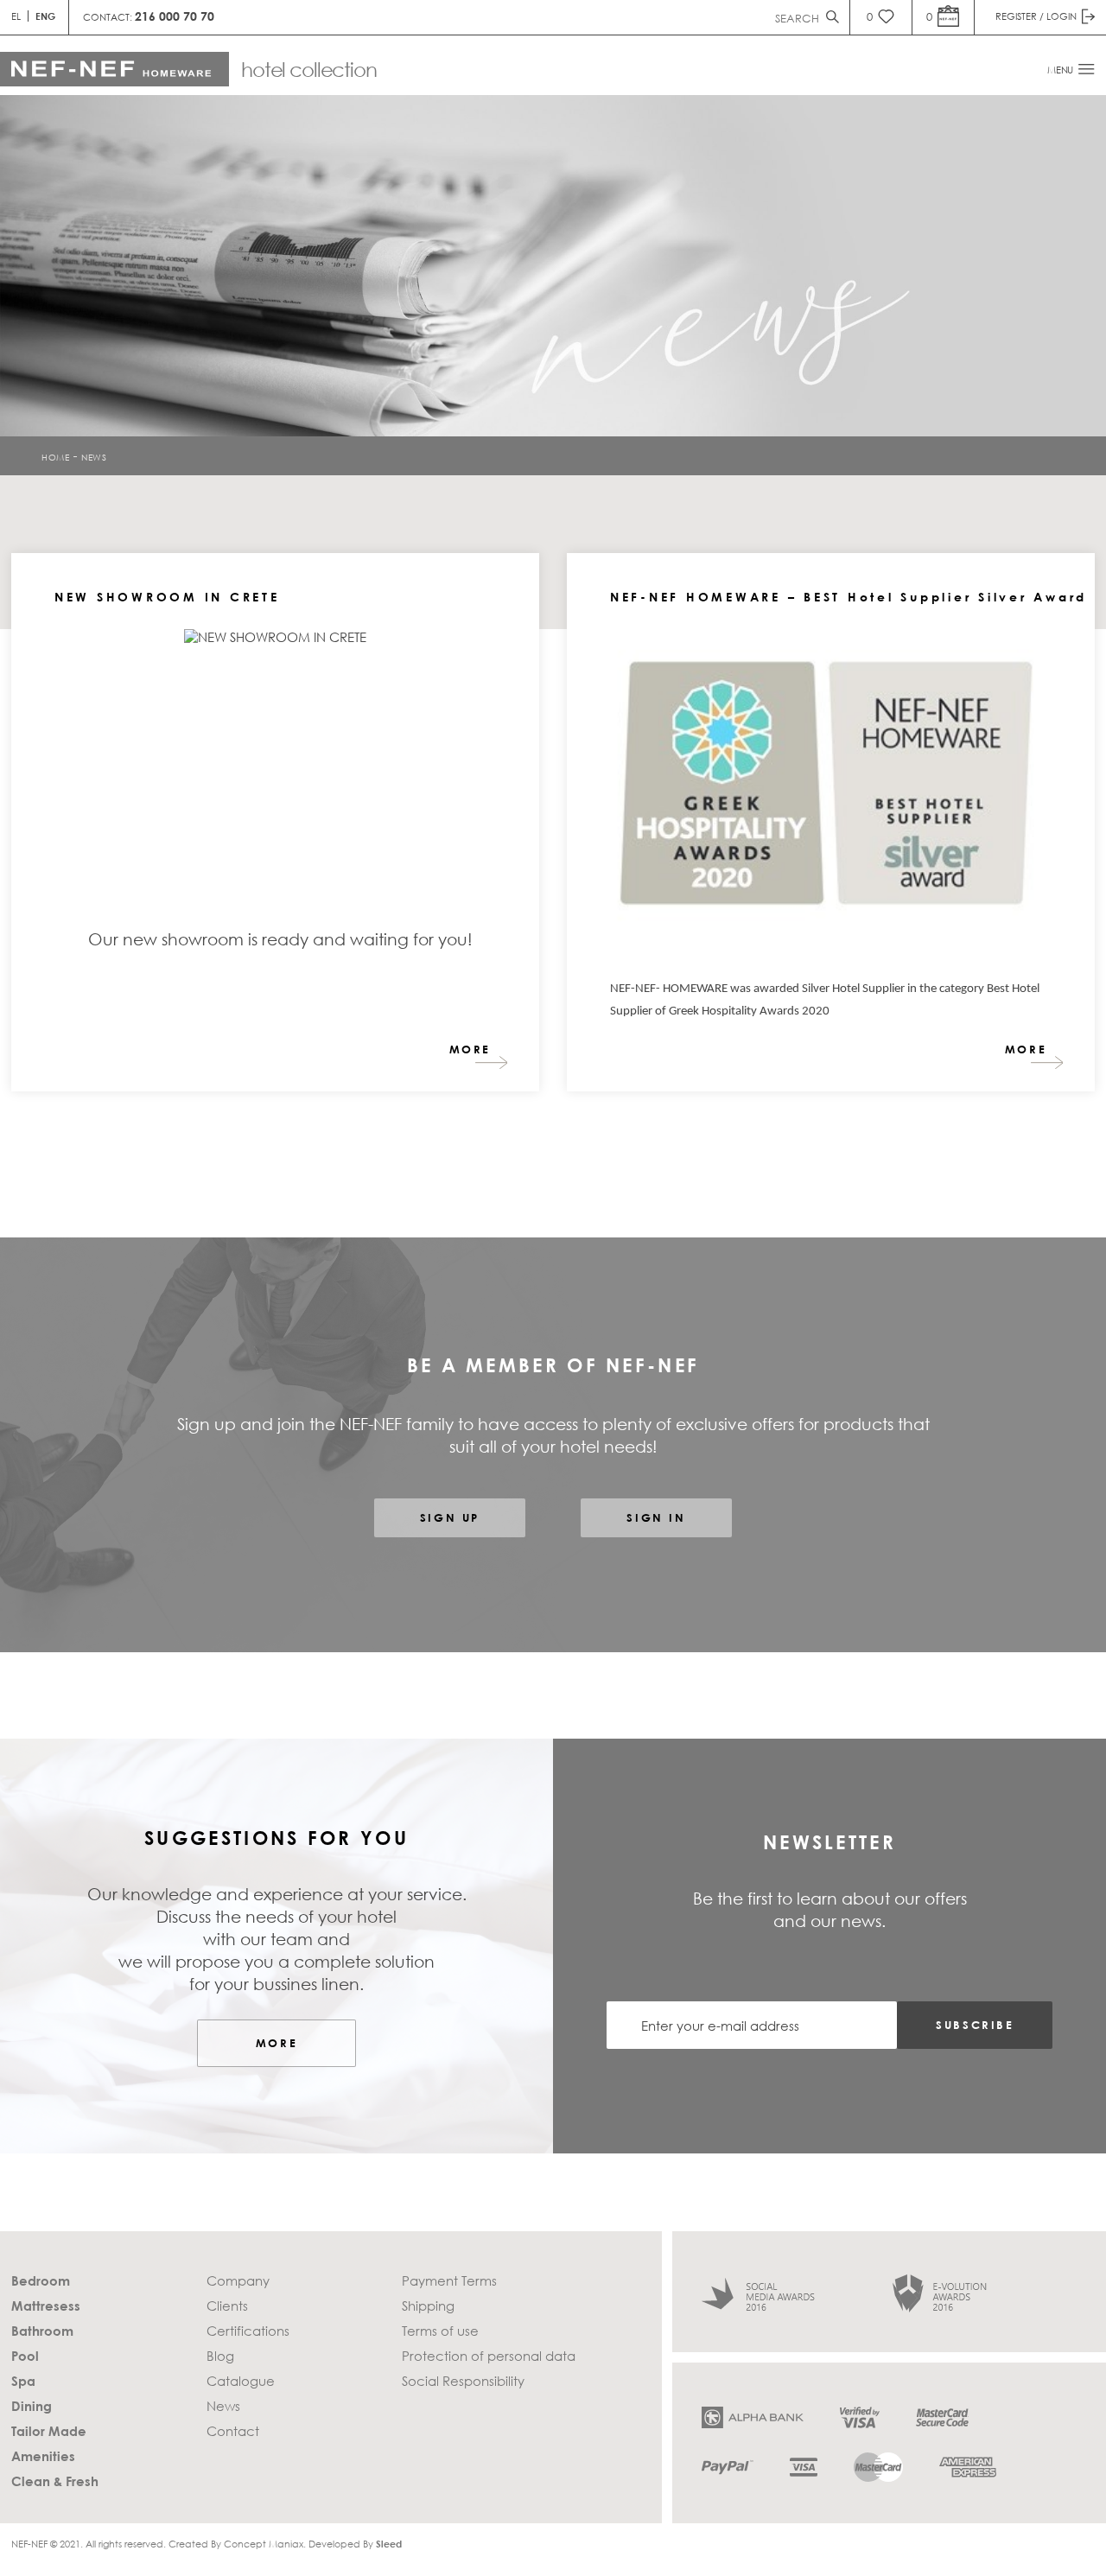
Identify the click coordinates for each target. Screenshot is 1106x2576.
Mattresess (46, 2306)
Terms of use (440, 2331)
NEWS (94, 456)
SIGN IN (656, 1517)
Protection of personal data (489, 2356)
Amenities (43, 2456)
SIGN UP (450, 1517)
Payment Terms (449, 2280)
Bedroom (41, 2280)
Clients (227, 2306)
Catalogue (241, 2381)
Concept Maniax (264, 2544)
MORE (276, 2043)
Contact (233, 2431)
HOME (55, 456)
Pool (25, 2356)
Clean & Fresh (55, 2481)
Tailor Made (49, 2431)
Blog (220, 2356)
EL (16, 16)
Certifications (248, 2331)
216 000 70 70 (175, 16)
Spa (23, 2381)
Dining (32, 2406)
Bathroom (42, 2331)
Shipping (428, 2306)
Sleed (389, 2544)
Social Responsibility (463, 2381)
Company (238, 2280)
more (470, 1049)
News (223, 2406)
